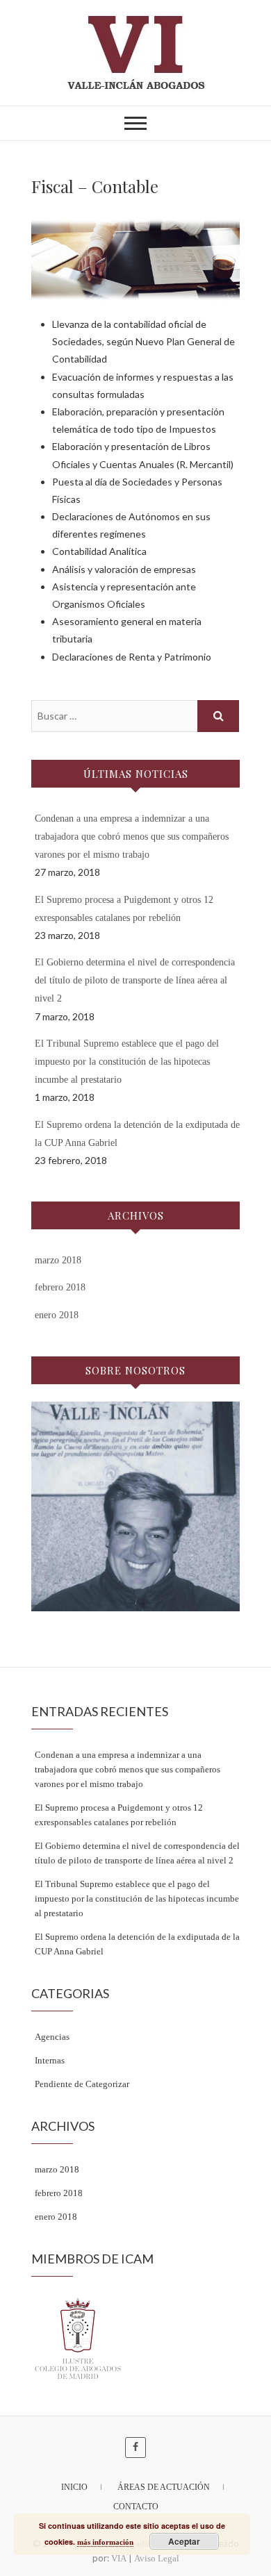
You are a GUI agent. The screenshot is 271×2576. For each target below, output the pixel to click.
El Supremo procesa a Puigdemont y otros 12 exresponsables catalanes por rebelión (119, 1815)
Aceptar (184, 2541)
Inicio (74, 2487)
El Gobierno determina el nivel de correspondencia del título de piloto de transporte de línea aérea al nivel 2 (135, 980)
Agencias (52, 2037)
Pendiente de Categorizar (82, 2084)
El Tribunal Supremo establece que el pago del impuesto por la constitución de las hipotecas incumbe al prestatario (127, 1062)
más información (105, 2542)
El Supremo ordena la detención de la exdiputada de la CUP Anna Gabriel (137, 1944)
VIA (119, 2558)
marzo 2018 (58, 1260)
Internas (50, 2060)
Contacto (136, 2507)
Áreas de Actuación (164, 2487)
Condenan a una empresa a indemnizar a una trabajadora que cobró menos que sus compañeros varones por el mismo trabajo (132, 837)
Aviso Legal (157, 2558)
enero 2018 (57, 1315)
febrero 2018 (60, 1287)
